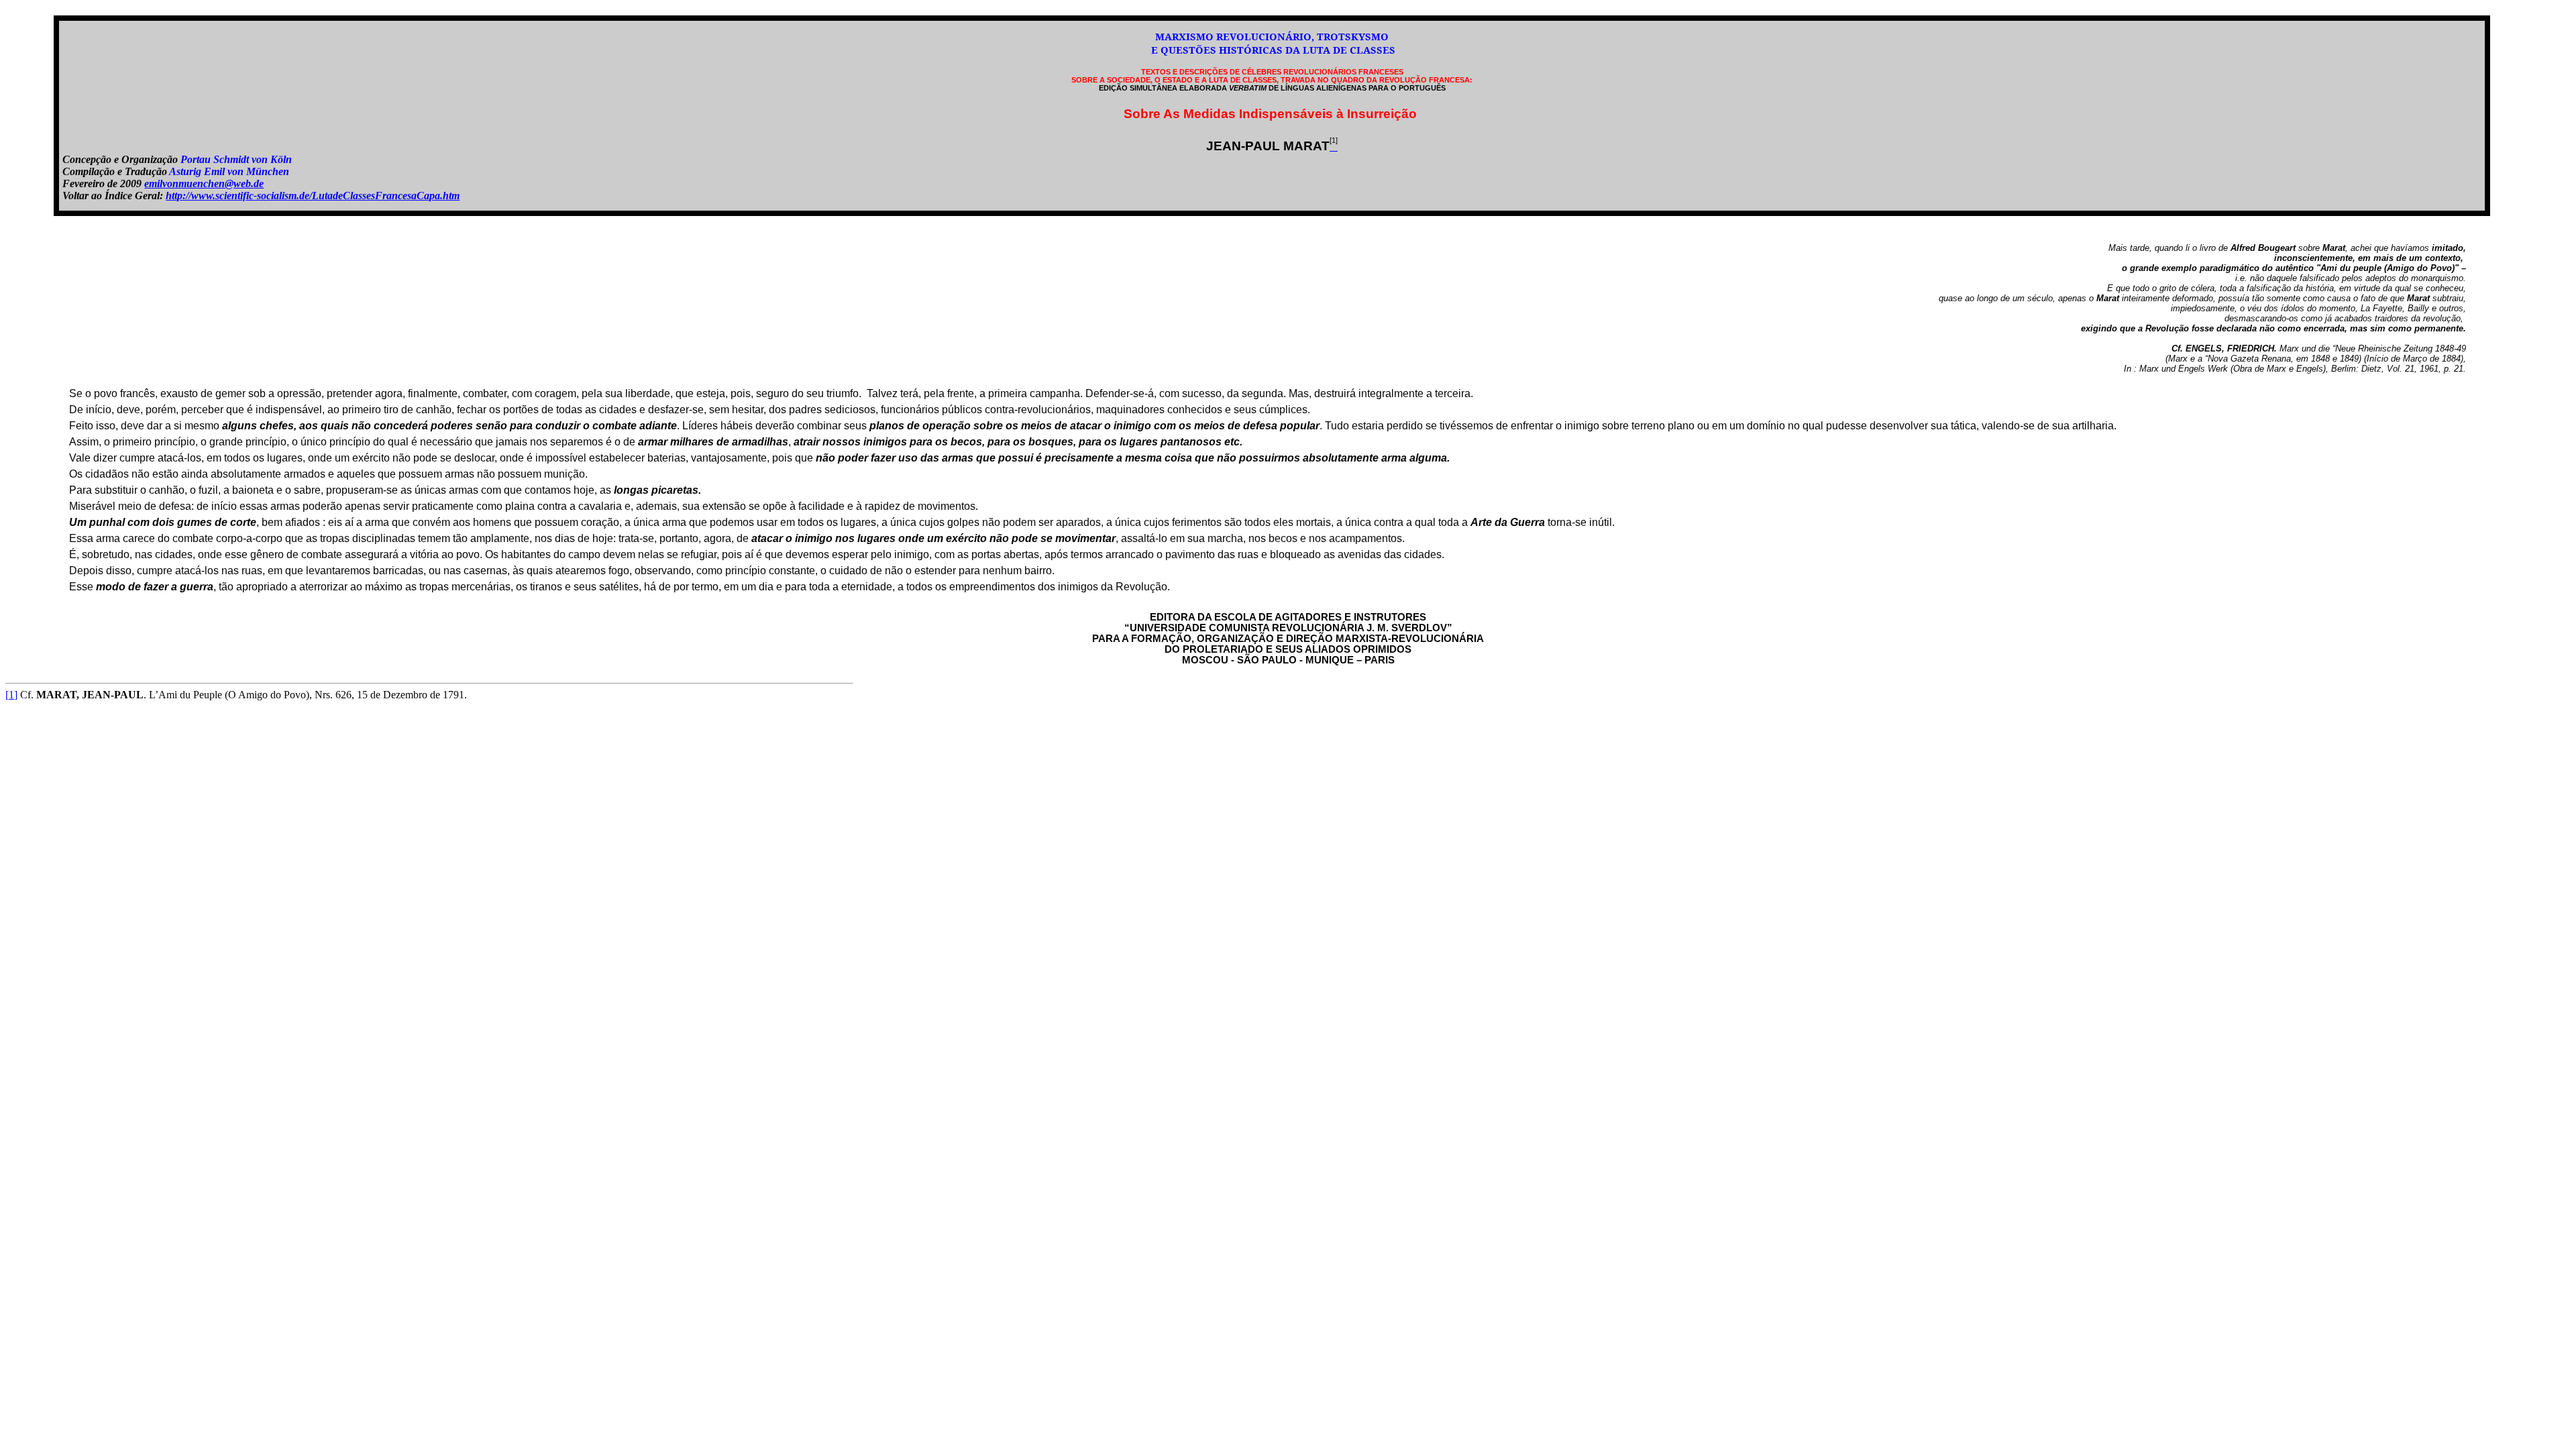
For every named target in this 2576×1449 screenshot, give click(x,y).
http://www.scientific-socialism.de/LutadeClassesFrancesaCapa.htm (313, 196)
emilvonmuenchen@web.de (204, 183)
